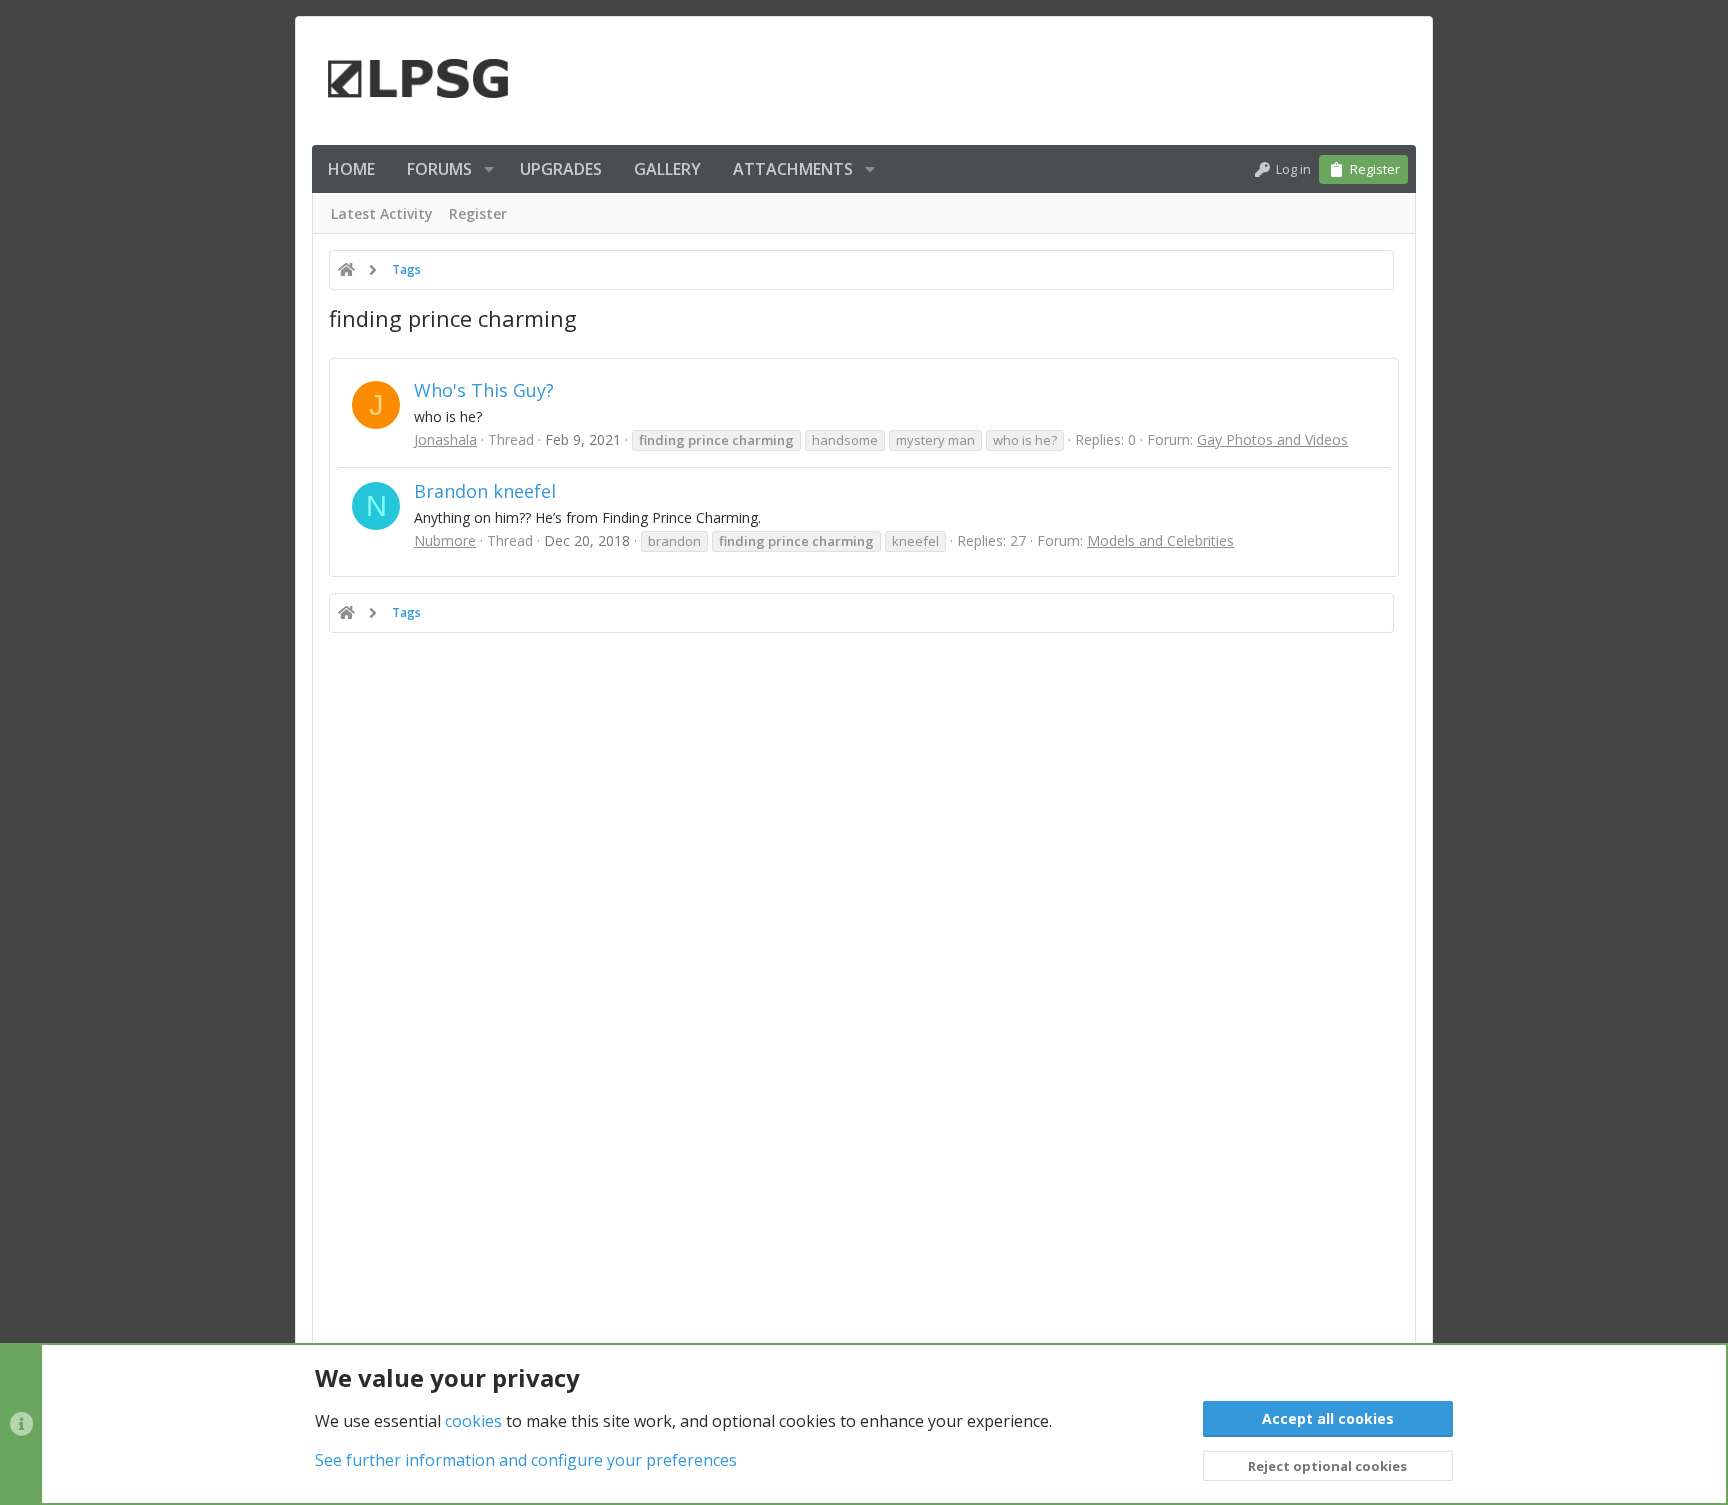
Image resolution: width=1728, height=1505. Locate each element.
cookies (473, 1421)
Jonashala (445, 439)
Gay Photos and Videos (1272, 439)
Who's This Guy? (484, 390)
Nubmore (445, 540)
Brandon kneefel (485, 491)
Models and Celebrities (1160, 540)
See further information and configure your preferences (526, 1460)
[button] (489, 169)
